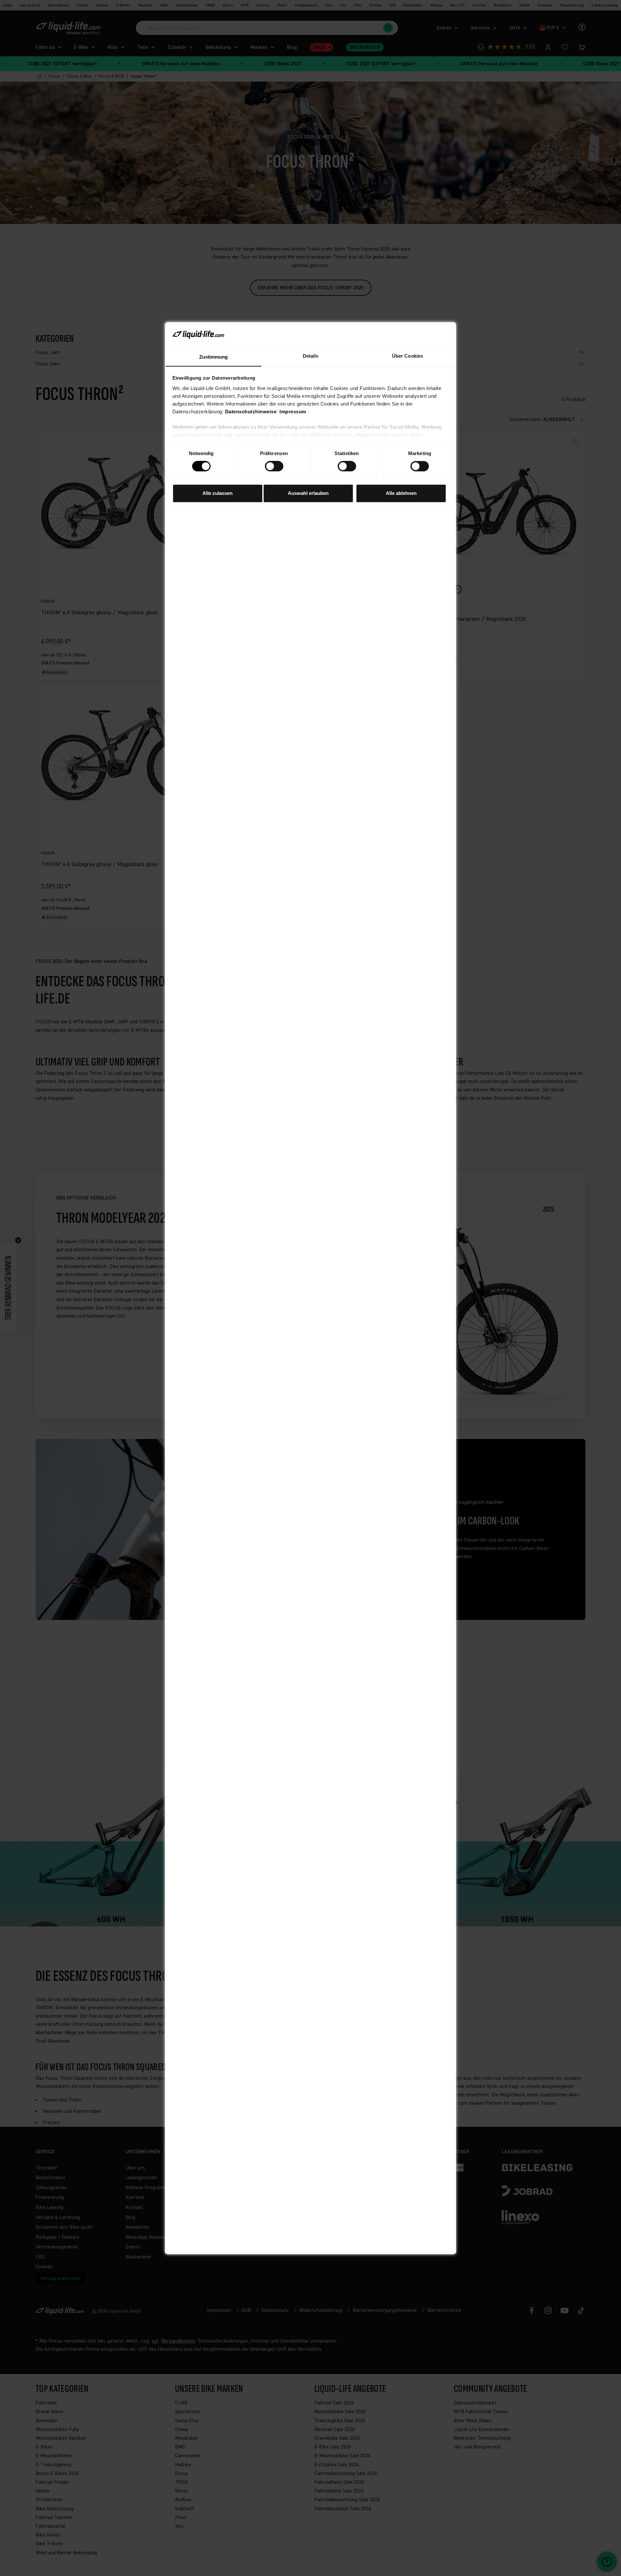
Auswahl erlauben (308, 493)
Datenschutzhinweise (251, 412)
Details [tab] (311, 356)
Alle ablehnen (401, 493)
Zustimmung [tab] (214, 357)
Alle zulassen (218, 493)
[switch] (274, 466)
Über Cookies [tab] (408, 356)
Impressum (293, 412)
